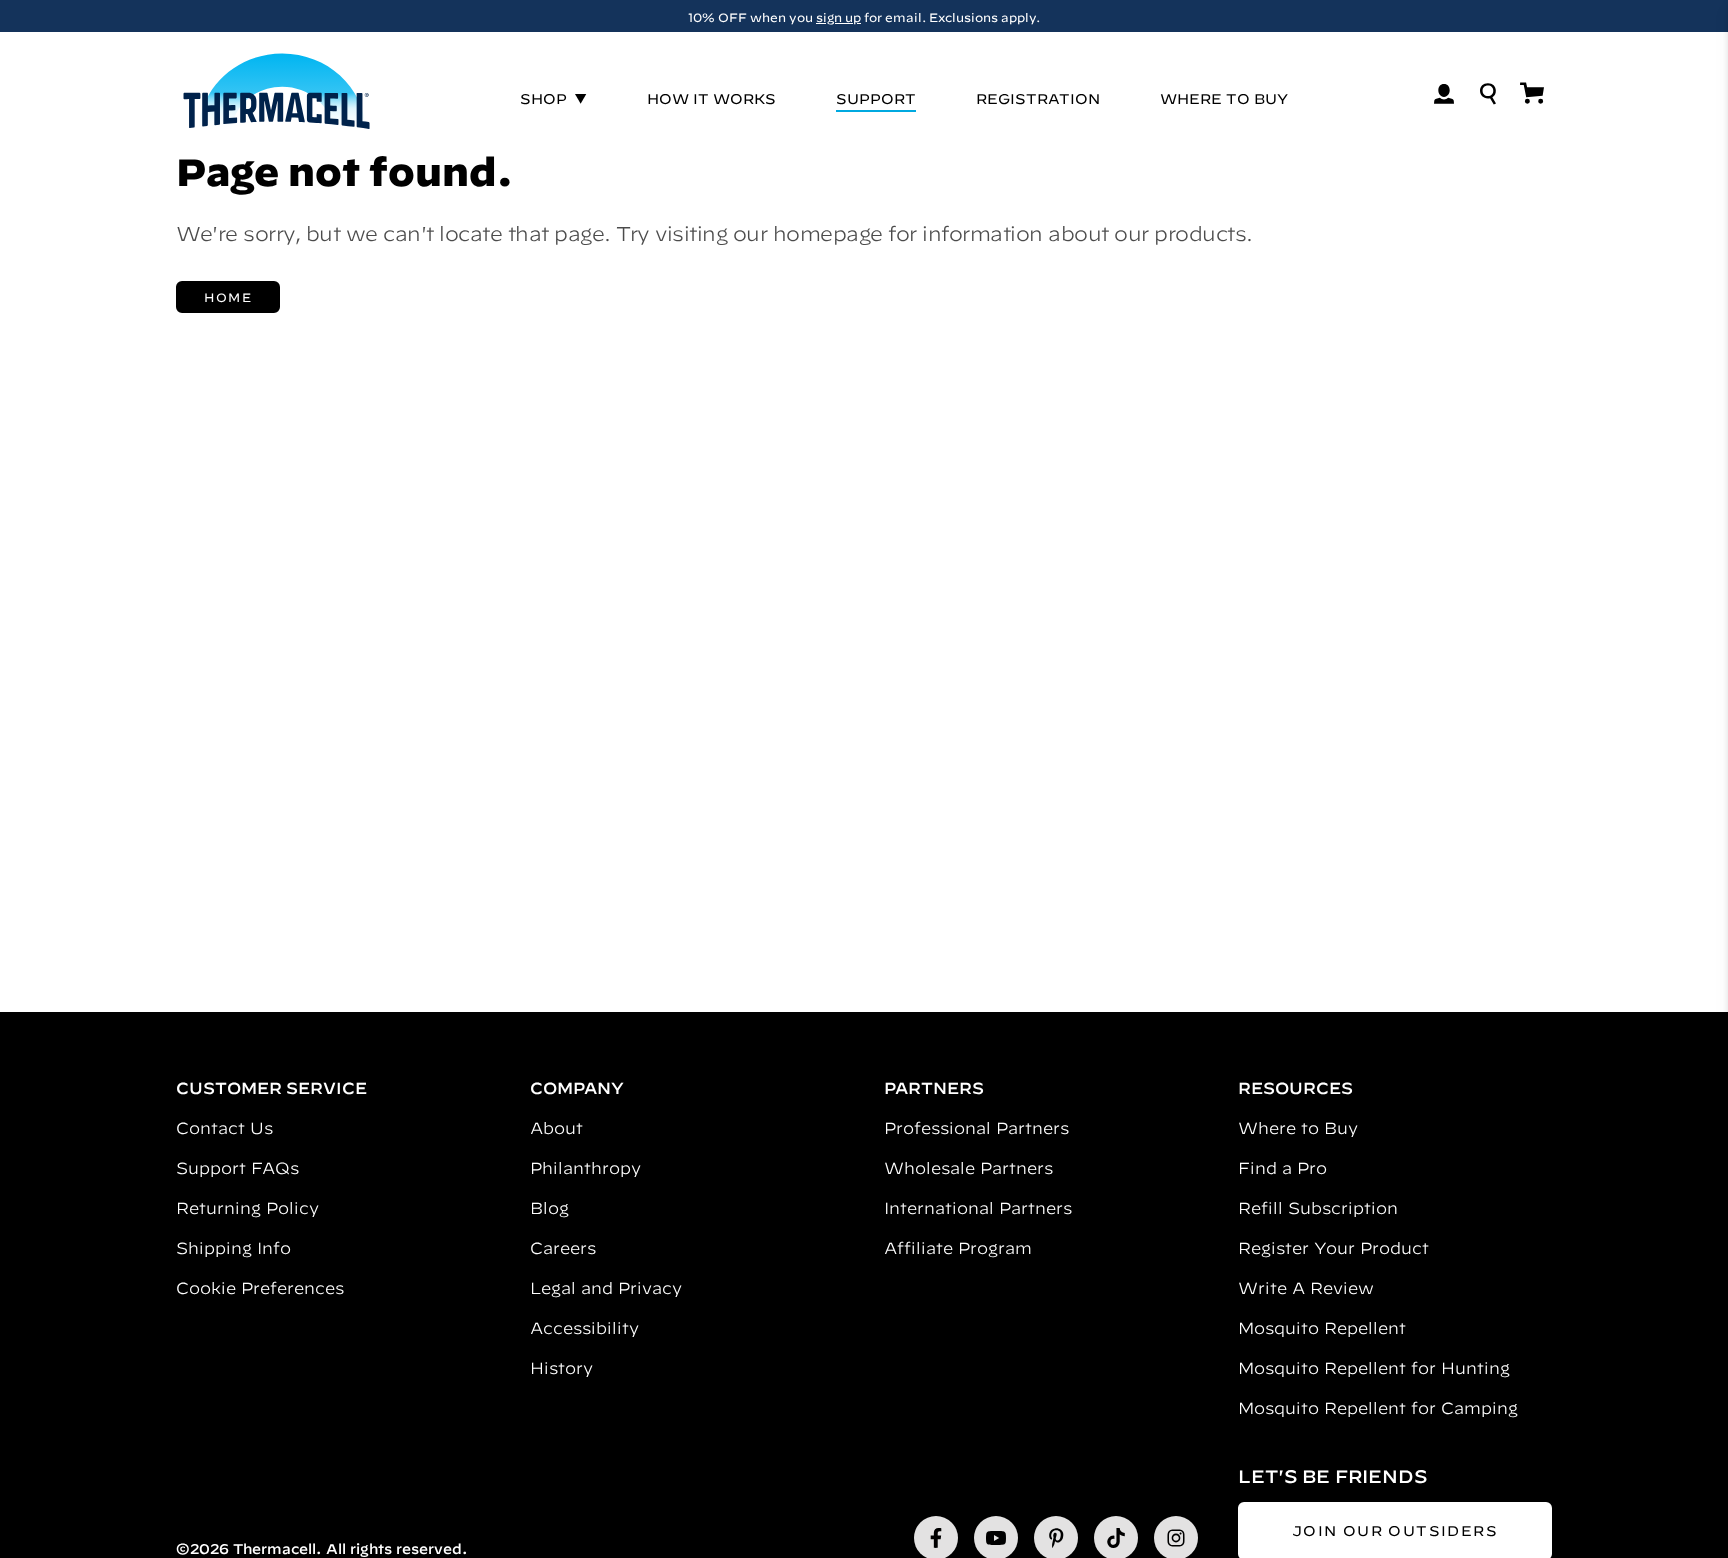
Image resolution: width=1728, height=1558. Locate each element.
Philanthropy (585, 1168)
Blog (549, 1208)
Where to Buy (1298, 1128)
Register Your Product (1333, 1248)
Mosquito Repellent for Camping (1378, 1408)
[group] (864, 16)
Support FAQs (237, 1168)
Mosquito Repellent (1322, 1328)
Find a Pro (1282, 1168)
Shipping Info (233, 1248)
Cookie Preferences (260, 1288)
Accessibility (584, 1328)
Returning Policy (247, 1208)
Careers (563, 1248)
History (561, 1368)
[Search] (1488, 94)
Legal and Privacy (606, 1288)
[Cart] (1532, 93)
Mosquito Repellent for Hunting (1374, 1368)
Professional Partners (976, 1128)
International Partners (978, 1208)
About (556, 1128)
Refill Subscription (1318, 1208)
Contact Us (224, 1128)
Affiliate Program (958, 1248)
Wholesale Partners (968, 1168)
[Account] (1444, 94)
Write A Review (1306, 1288)
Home (228, 297)
